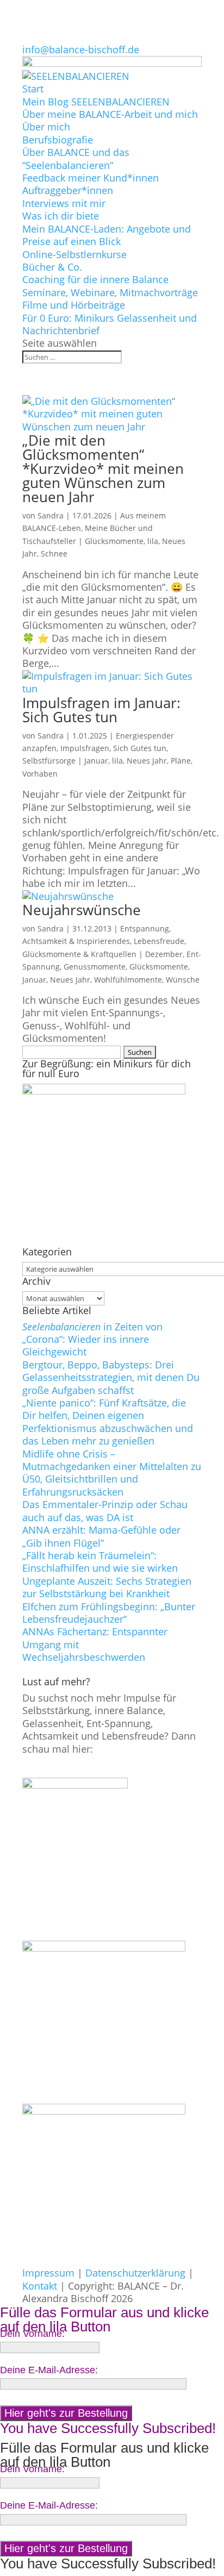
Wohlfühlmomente (128, 980)
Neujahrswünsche (82, 910)
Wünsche (183, 980)
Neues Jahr (147, 761)
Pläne (181, 761)
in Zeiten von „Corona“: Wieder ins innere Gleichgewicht (92, 1339)
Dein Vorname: (32, 2334)
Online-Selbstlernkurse (74, 254)
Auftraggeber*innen (68, 190)
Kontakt (40, 2286)
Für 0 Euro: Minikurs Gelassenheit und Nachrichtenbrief (110, 324)
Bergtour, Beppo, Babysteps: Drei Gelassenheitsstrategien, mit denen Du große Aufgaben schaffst (111, 1377)
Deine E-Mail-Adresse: (49, 2370)
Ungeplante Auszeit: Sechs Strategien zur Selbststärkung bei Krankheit (107, 1587)
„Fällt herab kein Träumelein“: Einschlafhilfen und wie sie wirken (100, 1562)
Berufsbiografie (58, 140)
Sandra (51, 515)
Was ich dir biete (61, 216)
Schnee (54, 554)
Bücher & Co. (52, 267)
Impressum (48, 2273)
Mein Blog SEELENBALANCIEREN (96, 102)
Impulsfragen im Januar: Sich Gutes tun (101, 710)
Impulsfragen (85, 748)
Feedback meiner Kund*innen (91, 178)
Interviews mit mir (64, 203)
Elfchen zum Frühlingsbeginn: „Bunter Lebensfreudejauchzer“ (109, 1613)
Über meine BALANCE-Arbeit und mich (110, 114)
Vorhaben (40, 774)
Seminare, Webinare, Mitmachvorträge (110, 292)
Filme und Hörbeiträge (74, 305)
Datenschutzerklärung (135, 2273)
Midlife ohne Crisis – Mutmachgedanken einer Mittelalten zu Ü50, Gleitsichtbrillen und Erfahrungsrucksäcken (112, 1473)
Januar (96, 761)
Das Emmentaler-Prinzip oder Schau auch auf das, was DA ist (105, 1511)
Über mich (46, 127)
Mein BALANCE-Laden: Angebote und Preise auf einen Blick (107, 235)
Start (33, 89)
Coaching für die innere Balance (95, 279)
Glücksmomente (114, 541)
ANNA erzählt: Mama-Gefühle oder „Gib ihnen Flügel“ (101, 1536)
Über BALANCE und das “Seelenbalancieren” (76, 158)
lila (153, 541)
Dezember (164, 954)
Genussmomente (95, 967)
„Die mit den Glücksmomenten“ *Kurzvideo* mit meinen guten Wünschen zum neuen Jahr (103, 468)
